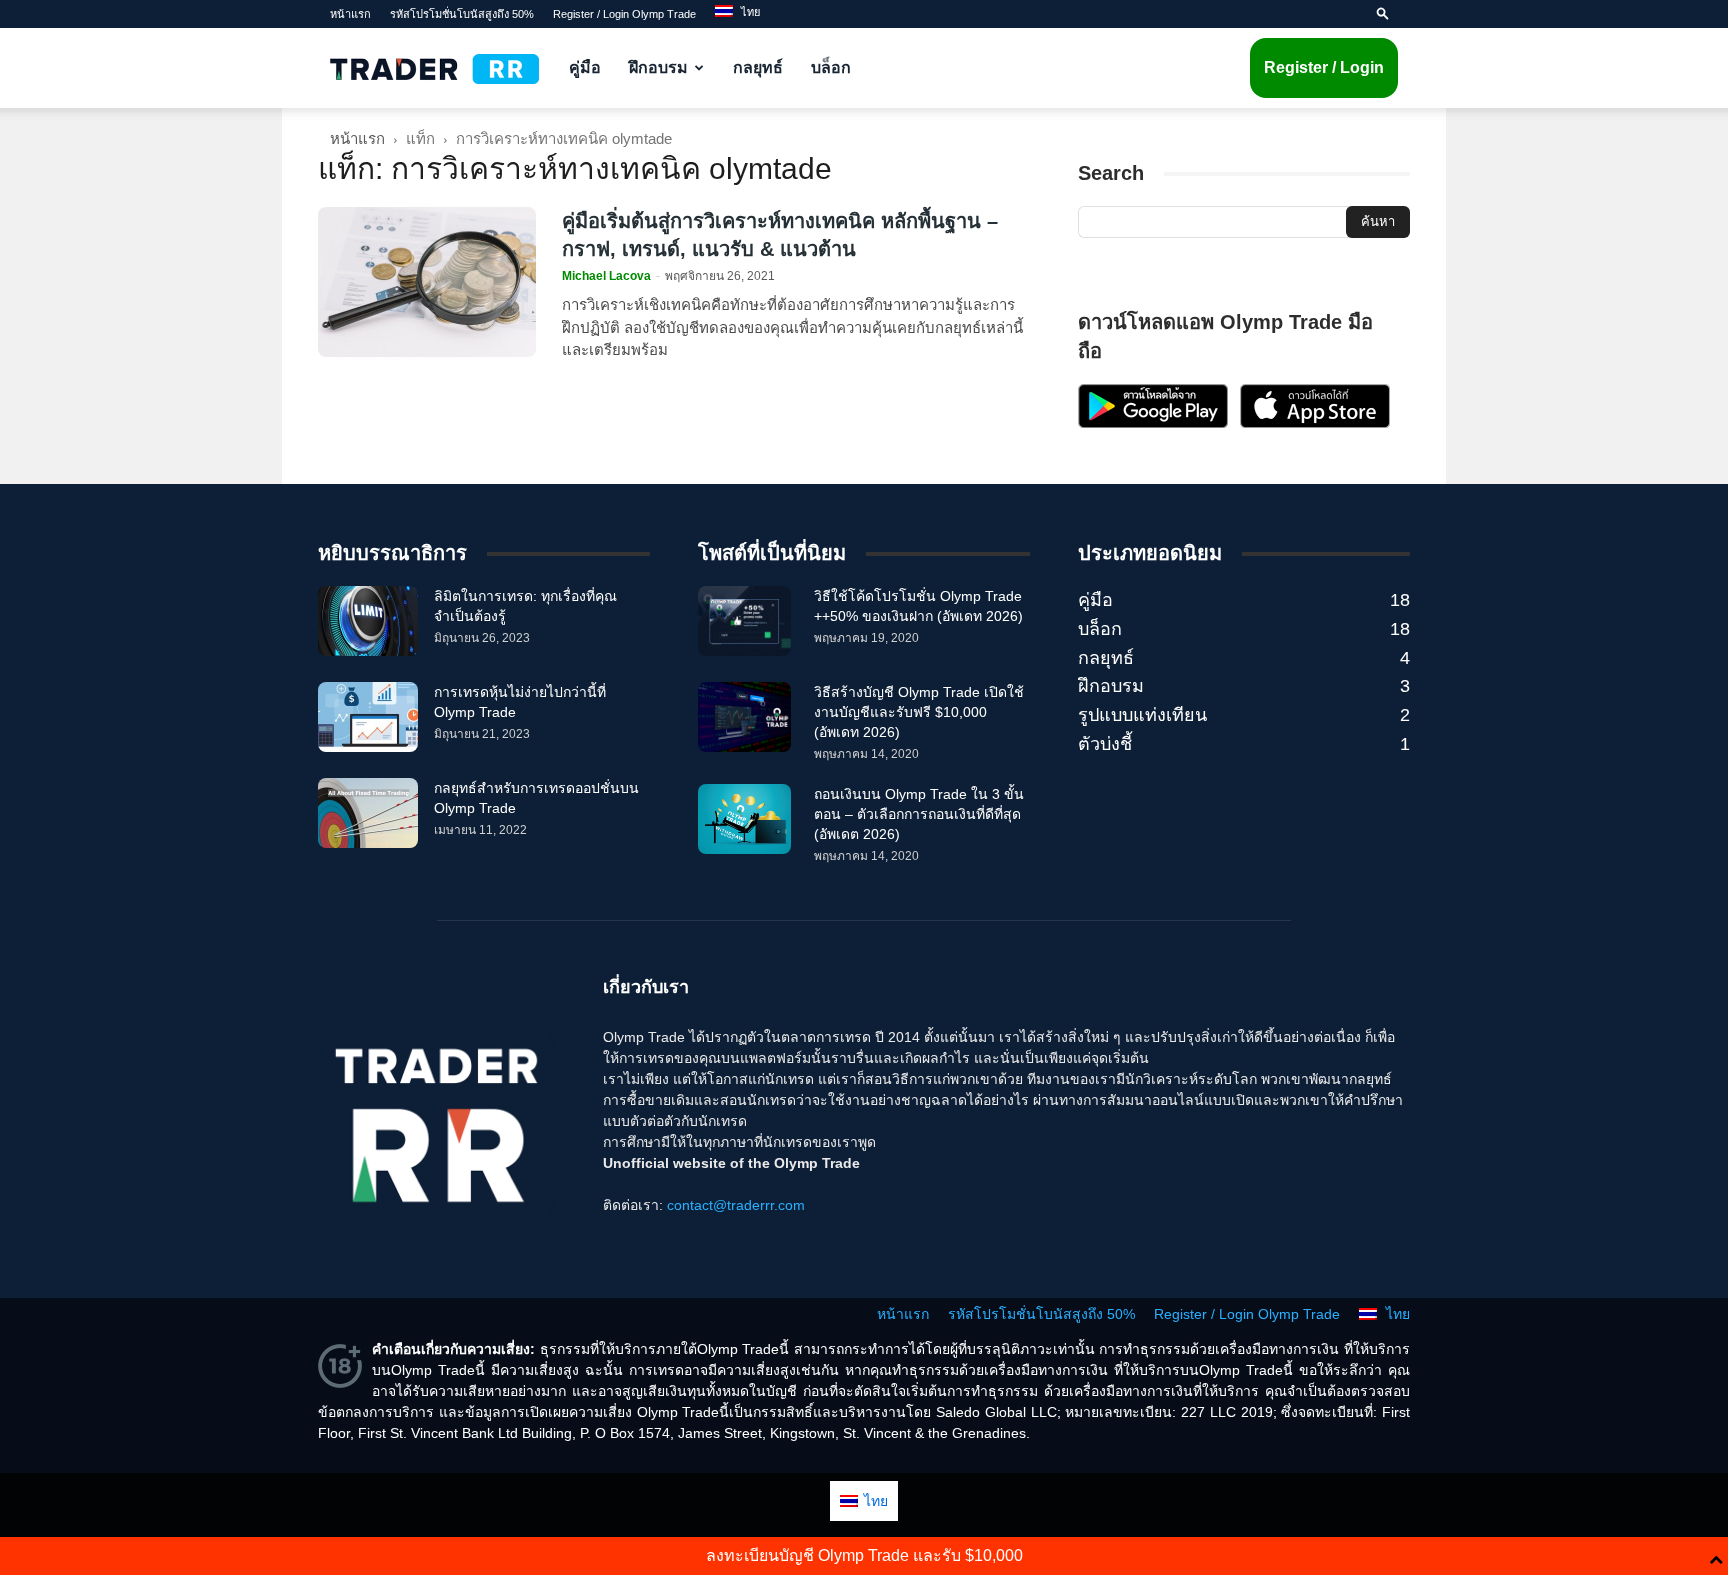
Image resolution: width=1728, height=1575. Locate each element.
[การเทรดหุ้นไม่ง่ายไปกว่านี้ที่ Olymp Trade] (368, 717)
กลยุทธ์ (758, 67)
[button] (1383, 14)
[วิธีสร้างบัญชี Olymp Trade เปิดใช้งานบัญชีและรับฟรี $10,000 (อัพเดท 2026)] (744, 717)
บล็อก (831, 67)
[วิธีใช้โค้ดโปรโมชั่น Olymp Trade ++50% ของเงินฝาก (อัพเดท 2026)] (744, 621)
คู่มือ (585, 67)
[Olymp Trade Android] (1153, 423)
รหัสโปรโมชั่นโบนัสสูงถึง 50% (462, 14)
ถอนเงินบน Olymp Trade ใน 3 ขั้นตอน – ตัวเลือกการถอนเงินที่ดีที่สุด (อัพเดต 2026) (919, 814)
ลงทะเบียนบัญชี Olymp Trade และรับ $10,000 (864, 1555)
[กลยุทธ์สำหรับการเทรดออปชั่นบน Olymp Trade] (368, 813)
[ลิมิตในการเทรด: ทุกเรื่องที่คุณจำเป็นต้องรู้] (368, 621)
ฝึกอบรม (658, 67)
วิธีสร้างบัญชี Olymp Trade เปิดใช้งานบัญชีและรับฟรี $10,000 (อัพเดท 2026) (919, 712)
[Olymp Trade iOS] (1315, 423)
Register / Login (1324, 67)
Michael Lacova (606, 276)
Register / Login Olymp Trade (624, 14)
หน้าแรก (350, 14)
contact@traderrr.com (736, 1205)
